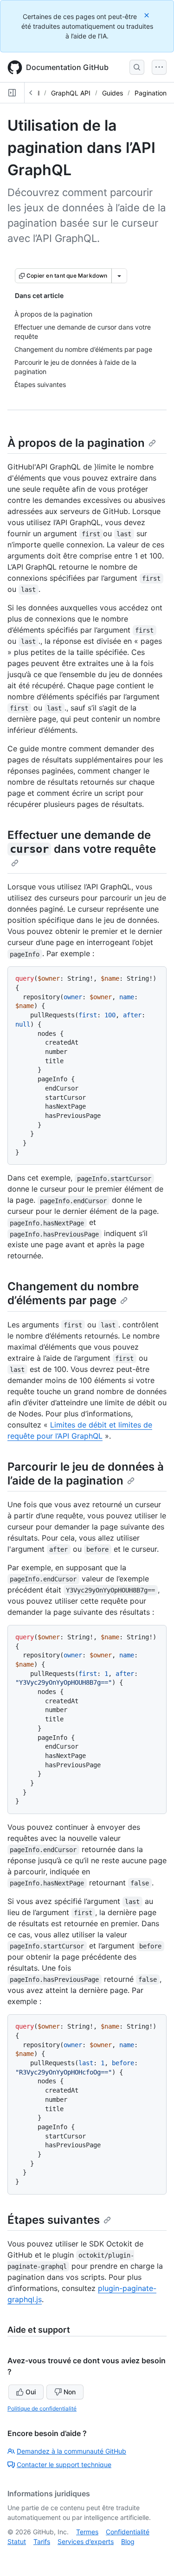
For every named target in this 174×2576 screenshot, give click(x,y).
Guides (113, 93)
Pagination (151, 93)
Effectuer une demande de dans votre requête (82, 842)
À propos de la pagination (76, 443)
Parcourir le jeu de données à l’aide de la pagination (86, 1474)
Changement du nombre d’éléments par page (73, 1293)
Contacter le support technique (64, 2465)
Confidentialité (128, 2532)
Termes (87, 2532)
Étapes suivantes (54, 2220)
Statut (17, 2541)
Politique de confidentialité (42, 2408)
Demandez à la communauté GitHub (71, 2451)
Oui (31, 2392)
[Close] (148, 15)
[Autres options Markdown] (119, 276)
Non (70, 2392)
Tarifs (42, 2541)
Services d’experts (86, 2541)
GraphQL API (71, 93)
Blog (128, 2541)
